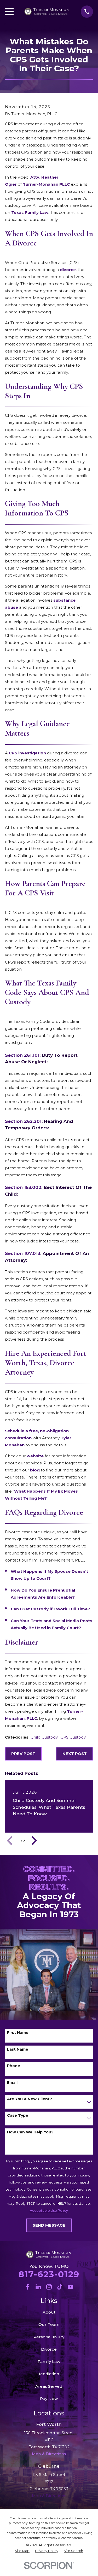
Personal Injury (49, 2337)
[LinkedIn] (38, 2287)
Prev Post (23, 1754)
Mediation (49, 2374)
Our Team (49, 2324)
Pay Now (49, 2399)
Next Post (75, 1754)
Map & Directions (49, 2496)
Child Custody (44, 1737)
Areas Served (49, 2386)
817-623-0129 (49, 2274)
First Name (18, 2033)
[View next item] (34, 1841)
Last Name (18, 2049)
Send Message (49, 2225)
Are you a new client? (30, 2099)
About (49, 2312)
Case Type (18, 2116)
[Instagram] (49, 2287)
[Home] (47, 12)
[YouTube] (70, 2287)
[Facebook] (28, 2287)
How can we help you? (30, 2132)
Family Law (49, 2361)
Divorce (49, 2349)
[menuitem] (22, 2551)
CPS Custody (73, 1737)
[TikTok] (60, 2287)
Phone (14, 2066)
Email (12, 2083)
